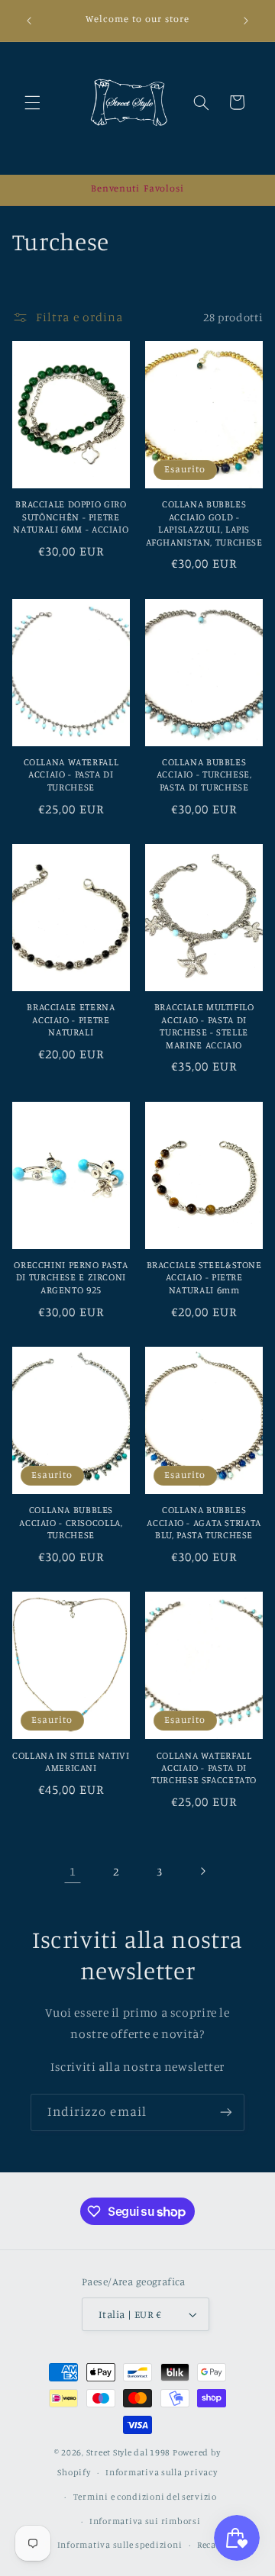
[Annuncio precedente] (29, 21)
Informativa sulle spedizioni (120, 2545)
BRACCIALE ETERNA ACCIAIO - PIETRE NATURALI (71, 1019)
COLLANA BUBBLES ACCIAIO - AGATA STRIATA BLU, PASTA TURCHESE (204, 1522)
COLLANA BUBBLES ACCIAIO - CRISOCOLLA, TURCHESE (71, 1522)
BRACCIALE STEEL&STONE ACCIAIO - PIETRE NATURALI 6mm (204, 1277)
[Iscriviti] (226, 2112)
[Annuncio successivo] (246, 21)
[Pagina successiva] (202, 1872)
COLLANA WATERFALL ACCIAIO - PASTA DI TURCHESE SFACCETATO (204, 1768)
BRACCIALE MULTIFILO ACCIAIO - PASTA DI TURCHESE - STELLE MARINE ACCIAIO (204, 1026)
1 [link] (73, 1871)
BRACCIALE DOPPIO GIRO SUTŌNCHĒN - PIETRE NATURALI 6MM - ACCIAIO (71, 517)
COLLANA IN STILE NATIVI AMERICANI (71, 1761)
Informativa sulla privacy (161, 2472)
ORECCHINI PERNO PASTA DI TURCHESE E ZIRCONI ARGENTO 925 (71, 1277)
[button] (32, 102)
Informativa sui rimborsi (145, 2521)
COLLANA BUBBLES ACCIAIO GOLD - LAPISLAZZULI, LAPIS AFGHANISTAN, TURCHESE (204, 523)
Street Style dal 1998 (128, 2452)
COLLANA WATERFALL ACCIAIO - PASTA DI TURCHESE (71, 774)
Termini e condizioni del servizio (145, 2497)
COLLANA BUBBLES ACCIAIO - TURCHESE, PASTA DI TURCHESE (204, 774)
